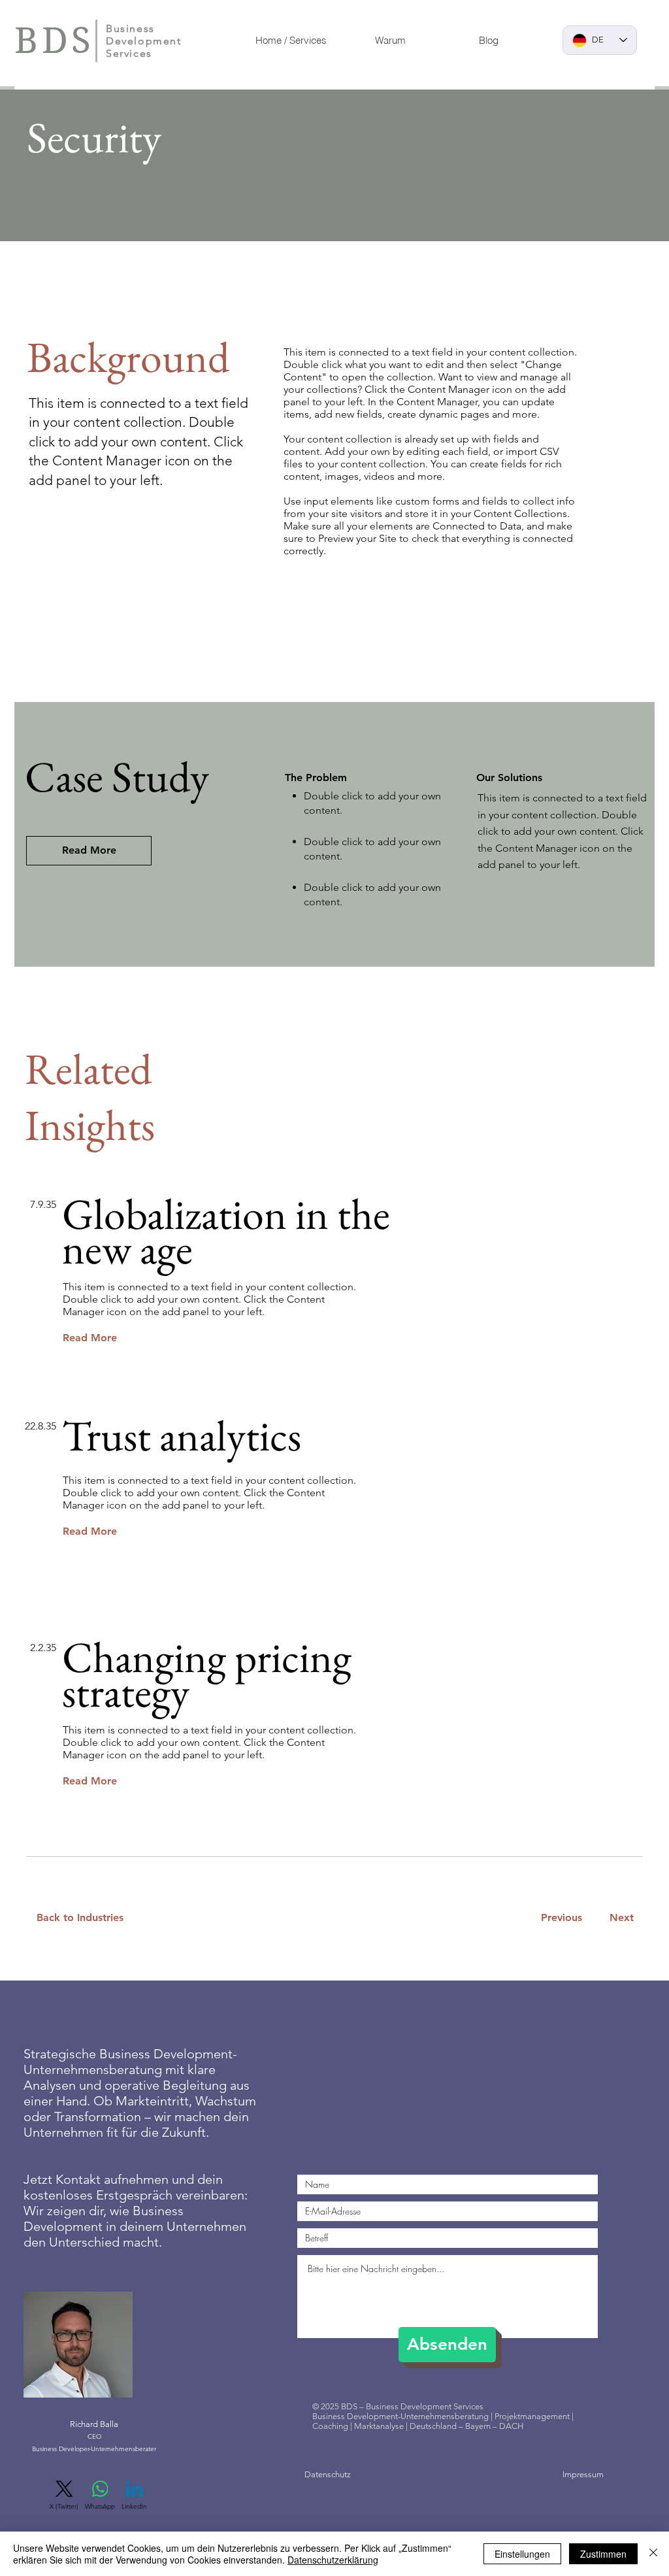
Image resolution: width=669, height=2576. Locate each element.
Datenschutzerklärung (333, 2560)
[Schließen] (653, 2554)
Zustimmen (603, 2554)
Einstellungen (522, 2554)
